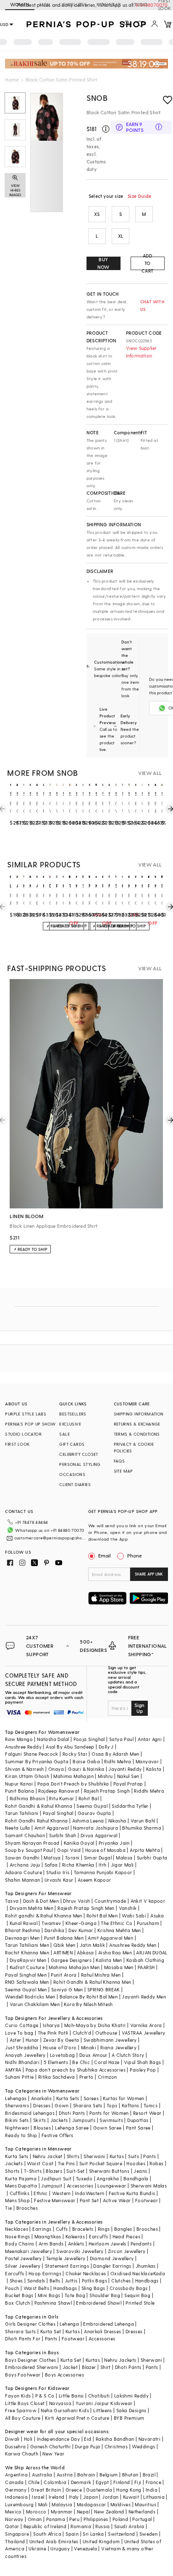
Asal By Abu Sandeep (70, 1747)
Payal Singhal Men (26, 1975)
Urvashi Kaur (59, 1880)
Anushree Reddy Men (133, 1945)
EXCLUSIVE (70, 1424)
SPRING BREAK (104, 1989)
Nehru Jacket (48, 2156)
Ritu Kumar (62, 1798)
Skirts (39, 2120)
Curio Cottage (22, 2025)
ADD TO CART (147, 263)
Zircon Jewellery (127, 2251)
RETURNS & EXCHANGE (137, 1424)
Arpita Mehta (145, 1850)
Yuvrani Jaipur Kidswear (104, 2403)
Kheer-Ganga (81, 1923)
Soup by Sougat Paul (29, 1850)
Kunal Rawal (24, 1923)
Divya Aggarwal (99, 1835)
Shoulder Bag (105, 2295)
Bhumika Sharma (142, 1828)
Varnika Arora (146, 2025)
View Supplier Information (142, 352)
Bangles (123, 2229)
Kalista (154, 1769)
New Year (53, 2454)
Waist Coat (40, 2163)
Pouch (12, 2288)
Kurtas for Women (123, 2098)
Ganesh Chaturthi (50, 2446)
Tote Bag (75, 2295)
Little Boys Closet (25, 2403)
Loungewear (112, 2186)
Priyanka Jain (114, 1843)
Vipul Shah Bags (143, 2062)
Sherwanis (17, 2105)
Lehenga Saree (72, 2128)
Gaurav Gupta (94, 1813)
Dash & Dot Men (41, 1901)
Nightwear (17, 2128)
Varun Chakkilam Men (35, 2004)
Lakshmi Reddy (131, 2396)
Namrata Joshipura (96, 1828)
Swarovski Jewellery (80, 2251)
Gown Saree (107, 2128)
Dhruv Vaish (76, 1901)
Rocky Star (75, 1754)
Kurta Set (51, 2331)
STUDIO (139, 4)
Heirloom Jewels (107, 2244)
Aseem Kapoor (94, 1880)
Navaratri (150, 2439)
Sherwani (94, 2156)
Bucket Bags (19, 2295)
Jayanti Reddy (125, 1769)
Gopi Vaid (69, 1850)
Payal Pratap (128, 1784)
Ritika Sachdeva (57, 2077)
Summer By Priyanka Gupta (37, 1761)
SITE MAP (123, 1471)
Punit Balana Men (64, 1938)
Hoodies (136, 2163)
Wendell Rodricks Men (30, 1997)
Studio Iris (58, 1872)
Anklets (76, 2244)
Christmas (116, 2446)
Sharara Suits (20, 2331)
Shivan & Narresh (24, 1769)
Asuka (157, 1916)
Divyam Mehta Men (31, 1908)
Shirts (73, 2156)
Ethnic (41, 2193)
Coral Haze (107, 2062)
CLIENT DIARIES (75, 1484)
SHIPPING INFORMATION (139, 1414)
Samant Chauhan (25, 1835)
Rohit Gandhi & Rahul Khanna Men (92, 1982)
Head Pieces (126, 2236)
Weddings (143, 2446)
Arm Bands (51, 2244)
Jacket (70, 2367)
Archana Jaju (25, 1865)
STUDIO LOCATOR (23, 1434)
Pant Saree (138, 2128)
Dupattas (138, 2120)
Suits (134, 2156)
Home (12, 79)
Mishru (105, 1776)
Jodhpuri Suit (56, 2178)
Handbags (147, 2281)
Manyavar (147, 1761)
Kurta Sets (68, 2098)
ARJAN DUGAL (152, 1952)
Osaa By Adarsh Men (115, 1754)
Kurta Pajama (21, 2178)
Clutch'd (82, 2033)
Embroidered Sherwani (31, 2367)
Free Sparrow (21, 2410)
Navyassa (60, 2403)
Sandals (36, 2281)
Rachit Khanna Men (27, 1952)
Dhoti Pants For (23, 2338)
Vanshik (128, 1908)
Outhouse (106, 2033)
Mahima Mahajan (73, 1776)
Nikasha (117, 1821)
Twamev (51, 1923)
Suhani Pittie (19, 2077)
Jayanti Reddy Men (144, 1997)
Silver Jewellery (23, 2266)
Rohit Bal (89, 1798)
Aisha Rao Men (115, 1952)
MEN (45, 4)
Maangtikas (48, 2236)
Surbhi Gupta (152, 1858)
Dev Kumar (81, 1930)
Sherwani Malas (149, 2186)
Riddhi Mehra (149, 1791)
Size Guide (139, 196)
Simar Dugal (98, 1858)
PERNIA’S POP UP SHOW (30, 1424)
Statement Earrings (67, 2266)
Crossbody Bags (129, 2288)
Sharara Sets (88, 2105)
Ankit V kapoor (148, 1901)
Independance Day (58, 2439)
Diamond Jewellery (112, 2258)
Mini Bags (49, 2295)
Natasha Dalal (53, 1739)
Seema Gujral (92, 1806)
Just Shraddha (22, 2047)
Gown (62, 2105)
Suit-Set (75, 2171)
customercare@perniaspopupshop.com (50, 1538)
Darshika (54, 1930)
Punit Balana (20, 1791)
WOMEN (20, 4)
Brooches (27, 2208)
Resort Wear (147, 2113)
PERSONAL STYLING (80, 1464)
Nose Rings (17, 2236)
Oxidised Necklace (132, 2273)
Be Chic (81, 2062)
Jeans (140, 2171)
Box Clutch (17, 2303)
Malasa (124, 1858)
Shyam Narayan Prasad (32, 1843)
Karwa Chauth (22, 2454)
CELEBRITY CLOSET (79, 1454)
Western (62, 2193)
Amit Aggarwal (52, 1828)
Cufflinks (20, 2193)
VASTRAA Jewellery (144, 2033)
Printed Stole (140, 2303)
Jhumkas (146, 2266)
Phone (135, 1555)
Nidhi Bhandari (22, 2062)
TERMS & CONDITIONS (137, 1434)
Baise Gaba (86, 1761)
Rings (104, 2229)
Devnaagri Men (22, 1938)
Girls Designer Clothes (30, 2324)
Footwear (147, 2200)
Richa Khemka (78, 1865)
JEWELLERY (74, 4)
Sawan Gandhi (22, 1858)
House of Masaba (105, 1850)
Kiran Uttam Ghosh (27, 1776)
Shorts (12, 2171)
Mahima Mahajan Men (74, 1967)
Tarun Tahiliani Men (27, 1945)
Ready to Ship (21, 2135)
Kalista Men (109, 1960)
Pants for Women (109, 2113)
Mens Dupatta (21, 2186)
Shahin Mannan (22, 1880)
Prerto (86, 2077)
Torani (72, 1858)
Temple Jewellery (66, 2258)
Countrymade (110, 1901)
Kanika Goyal (79, 1843)
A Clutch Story (128, 2055)
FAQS (119, 1461)
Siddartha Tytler (130, 1806)
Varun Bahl (143, 1821)
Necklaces (17, 2229)
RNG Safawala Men (27, 1982)
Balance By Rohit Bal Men (89, 1997)
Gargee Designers (71, 1960)
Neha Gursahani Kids (65, 2410)
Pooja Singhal (89, 1739)
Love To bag (19, 2033)
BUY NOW (104, 263)
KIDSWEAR (109, 4)
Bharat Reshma (22, 1930)
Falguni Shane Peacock (31, 1754)
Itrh (103, 1865)
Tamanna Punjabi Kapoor (103, 1872)
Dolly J (106, 1747)
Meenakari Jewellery (29, 2251)
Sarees (91, 2098)
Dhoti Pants (72, 2113)
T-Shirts (33, 2171)
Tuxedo (84, 2178)
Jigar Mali (122, 1865)
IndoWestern (90, 2193)
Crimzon (107, 2077)
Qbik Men (64, 1945)
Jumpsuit (52, 2186)
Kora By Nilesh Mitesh (88, 2004)
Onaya (56, 1769)
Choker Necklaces (86, 2273)
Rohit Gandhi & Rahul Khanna (39, 1806)
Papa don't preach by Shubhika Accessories (76, 2070)
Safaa (51, 1865)
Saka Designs (131, 2410)
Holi (28, 2439)
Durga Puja (87, 2446)
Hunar (32, 2040)
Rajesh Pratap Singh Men (86, 1908)
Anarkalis (42, 2098)
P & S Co (45, 2396)
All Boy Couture (23, 2418)
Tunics (151, 2105)
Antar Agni (150, 1739)
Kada (159, 2273)
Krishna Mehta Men (119, 1930)
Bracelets (83, 2229)
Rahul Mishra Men (101, 1975)
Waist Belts (36, 2288)
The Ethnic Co (117, 1923)
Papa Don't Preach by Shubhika (73, 1784)
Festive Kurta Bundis (132, 2193)
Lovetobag (63, 2055)
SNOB (97, 98)
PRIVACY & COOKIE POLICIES (134, 1447)
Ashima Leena (88, 1821)
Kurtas (117, 2156)
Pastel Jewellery (23, 2258)
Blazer (89, 2367)
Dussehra (15, 2446)
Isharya (51, 2025)
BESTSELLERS (73, 1414)
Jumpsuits (84, 2120)
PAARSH (146, 1967)
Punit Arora (64, 1975)
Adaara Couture (24, 1872)
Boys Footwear (23, 2375)
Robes (156, 2163)
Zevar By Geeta (61, 2040)
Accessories (80, 2186)
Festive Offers (58, 2135)
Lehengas (16, 2098)
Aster (16, 2040)
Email (105, 1555)
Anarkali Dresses (102, 2331)
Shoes (16, 2281)
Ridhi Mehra (118, 1761)
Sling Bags (93, 2288)
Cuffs (62, 2229)
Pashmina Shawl (53, 2303)
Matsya (52, 1858)
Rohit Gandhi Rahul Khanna (36, 1821)
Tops (112, 2105)
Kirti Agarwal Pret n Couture (77, 2418)
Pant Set (89, 2200)
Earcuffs (98, 2236)
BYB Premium (129, 2418)
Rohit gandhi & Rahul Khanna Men (43, 1916)
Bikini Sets (17, 2120)
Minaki (89, 2047)
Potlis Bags (94, 2281)
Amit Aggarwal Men (110, 1938)
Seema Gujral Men (26, 1989)
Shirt (106, 2367)
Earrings (42, 2229)
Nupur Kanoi (19, 1784)
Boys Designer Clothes (30, 2360)
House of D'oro (60, 2047)
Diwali (12, 2439)
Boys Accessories (64, 2375)
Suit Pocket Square (101, 2163)
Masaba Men (119, 1967)
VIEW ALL (150, 773)
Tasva (12, 1901)
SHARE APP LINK (149, 1574)
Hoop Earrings (45, 2273)
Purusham (148, 1923)
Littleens (103, 2410)
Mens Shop (17, 2200)
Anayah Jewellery (25, 2055)
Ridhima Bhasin (28, 1798)
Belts (55, 2281)
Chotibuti (99, 2396)
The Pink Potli (53, 2033)
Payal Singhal (58, 1813)
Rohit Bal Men (102, 1916)
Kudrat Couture (27, 1967)
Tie (8, 2208)
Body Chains (20, 2244)
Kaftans (131, 2105)
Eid (88, 2439)
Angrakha (108, 2178)
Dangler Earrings (112, 2266)
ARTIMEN (63, 1952)
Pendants (141, 2244)
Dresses (42, 2105)
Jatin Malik (92, 1945)
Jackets (59, 2120)
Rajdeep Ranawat (59, 1791)
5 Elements (56, 2062)
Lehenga (69, 2324)
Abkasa (85, 1952)
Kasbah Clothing (145, 1960)
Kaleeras (75, 2236)
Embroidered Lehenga (109, 2324)
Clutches (121, 2281)
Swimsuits (111, 2120)
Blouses (42, 2128)
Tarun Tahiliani (22, 1813)
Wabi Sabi (134, 1916)
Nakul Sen (128, 1776)
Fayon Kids (18, 2396)
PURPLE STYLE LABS (26, 1414)
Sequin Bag (137, 2295)
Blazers (54, 2171)
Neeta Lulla (17, 1828)
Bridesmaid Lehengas (30, 2113)
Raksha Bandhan (115, 2439)
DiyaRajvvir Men (28, 1960)
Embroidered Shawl (99, 2303)
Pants (149, 2156)
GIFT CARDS (72, 1444)
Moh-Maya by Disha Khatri (95, 2025)
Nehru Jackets (120, 2360)
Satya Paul (121, 1739)
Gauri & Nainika (86, 1769)
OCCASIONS (72, 1474)
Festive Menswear (55, 2200)
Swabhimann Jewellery (110, 2040)
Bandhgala (136, 2178)
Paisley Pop (143, 2070)
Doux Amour (93, 2055)
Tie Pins (67, 2163)
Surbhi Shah (63, 1835)
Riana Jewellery (118, 2047)
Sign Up (139, 1708)
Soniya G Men (67, 1989)
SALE (64, 1434)
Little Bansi (71, 2396)
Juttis (71, 2281)
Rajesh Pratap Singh (107, 1791)
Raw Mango (19, 1739)
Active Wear (117, 2200)
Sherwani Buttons (109, 2171)
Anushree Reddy (23, 1747)
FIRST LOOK (17, 1444)
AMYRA (13, 2070)
